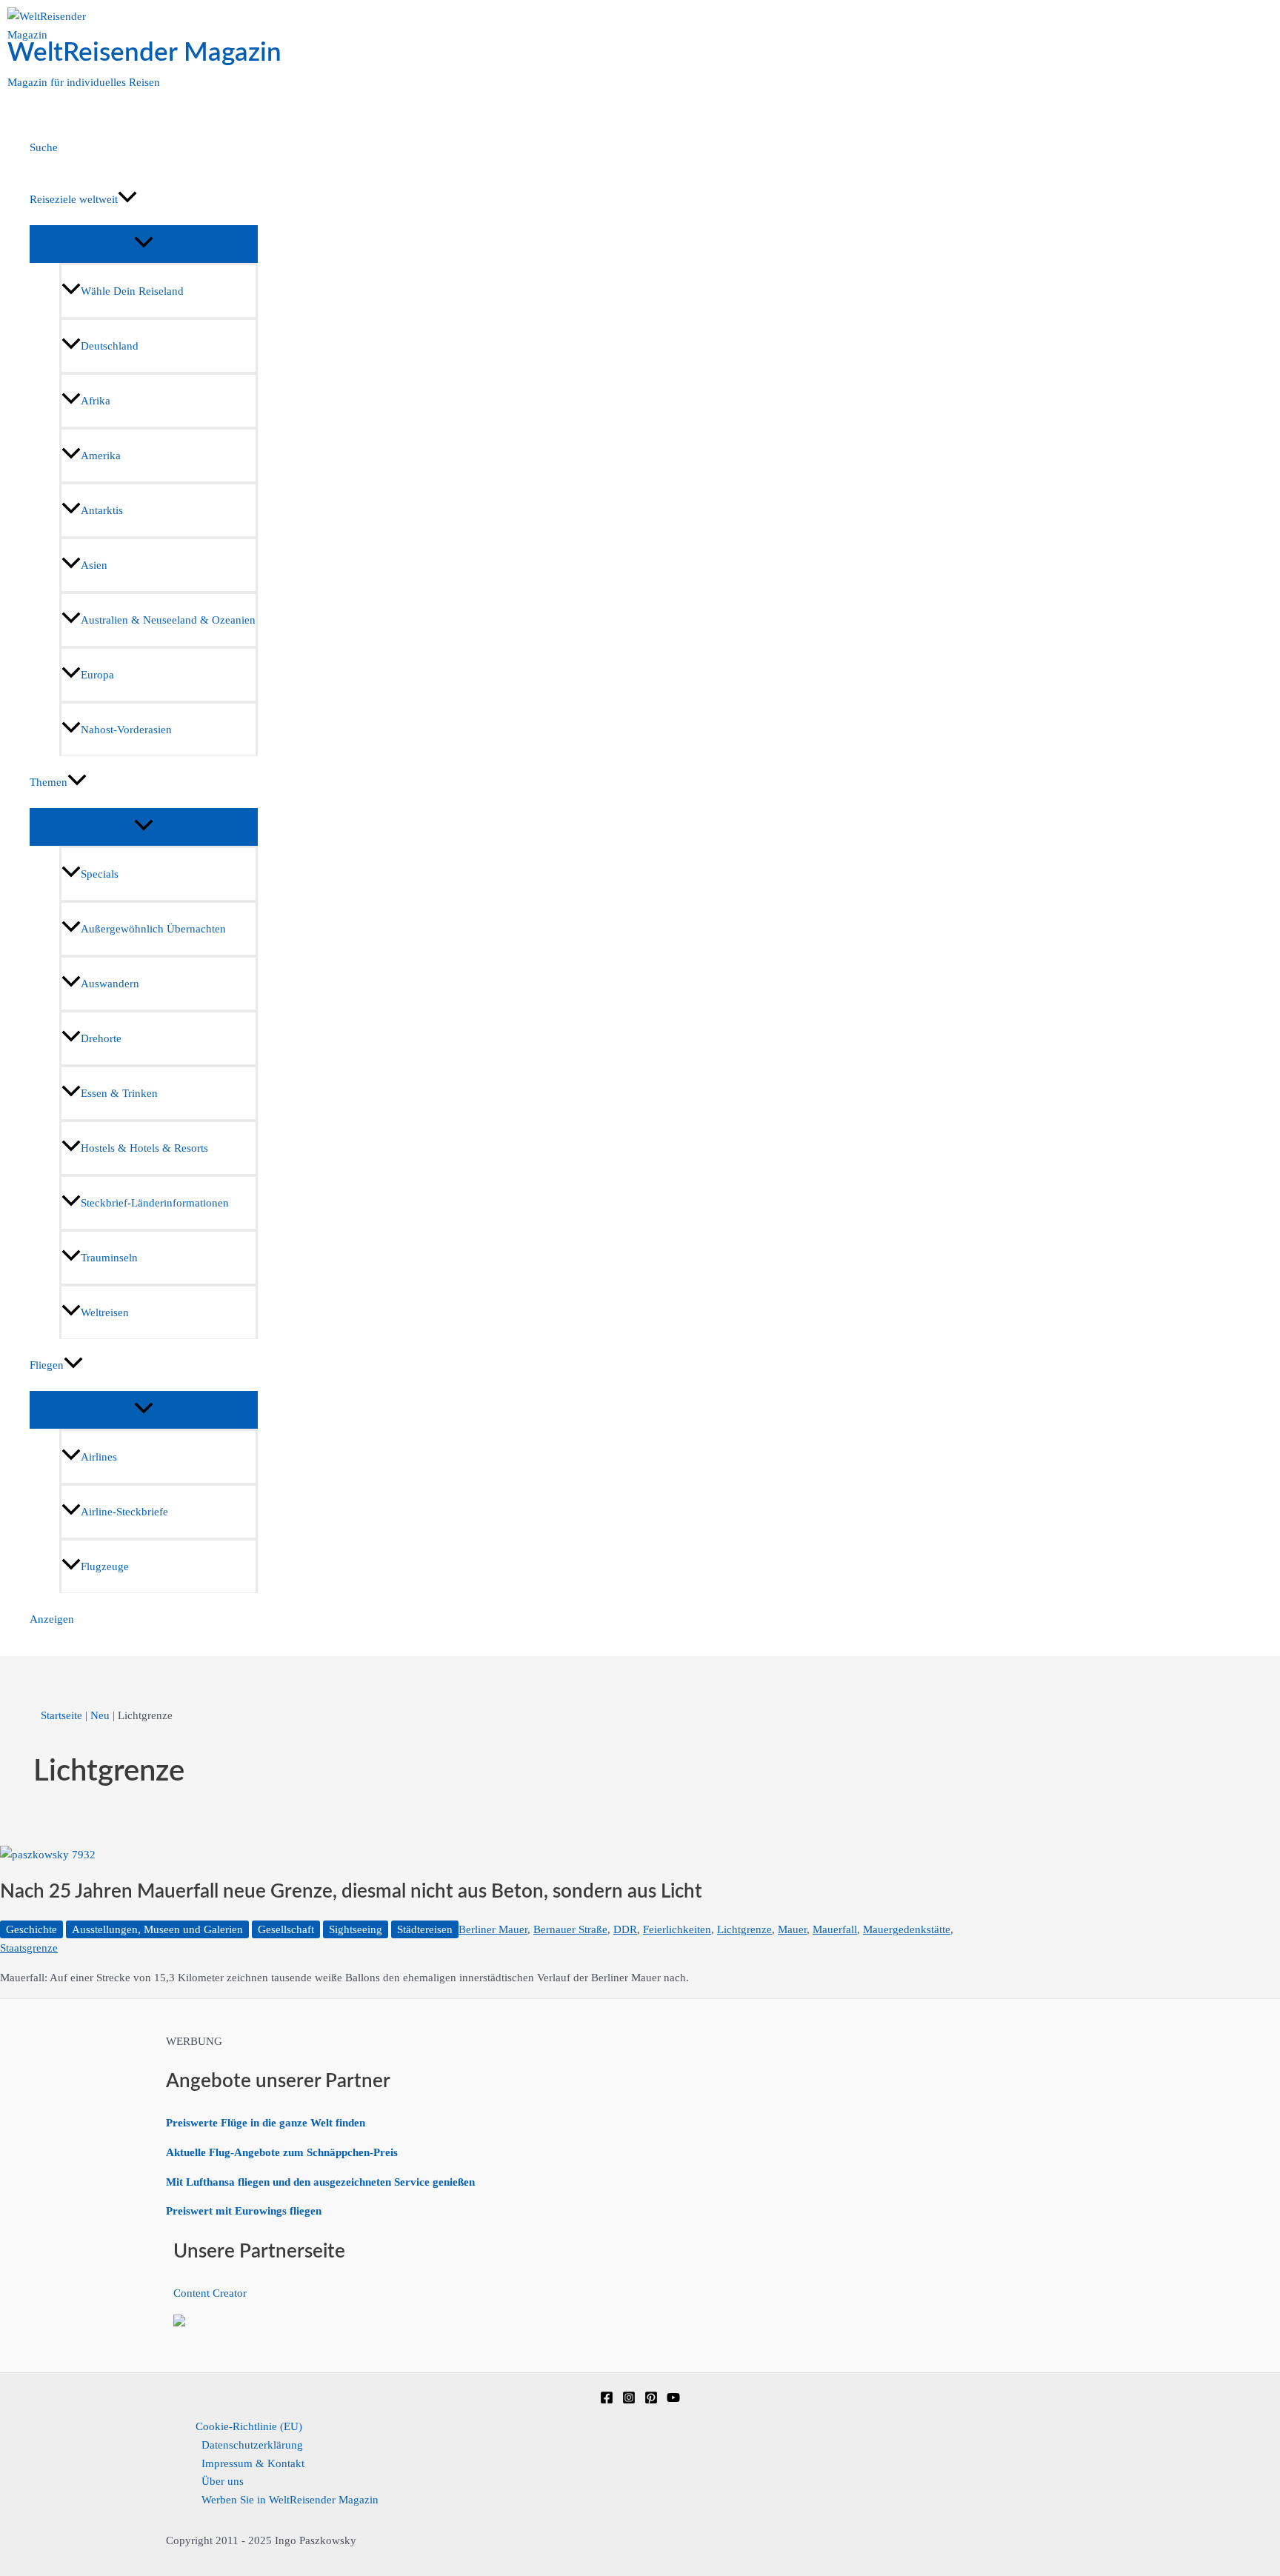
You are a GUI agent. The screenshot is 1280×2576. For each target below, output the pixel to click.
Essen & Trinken (119, 1093)
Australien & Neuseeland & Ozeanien (168, 620)
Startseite (61, 1715)
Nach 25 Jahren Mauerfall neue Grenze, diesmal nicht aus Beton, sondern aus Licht (351, 1892)
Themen (49, 782)
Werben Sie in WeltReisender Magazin (290, 2500)
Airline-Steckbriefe (124, 1512)
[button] (127, 199)
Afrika (96, 401)
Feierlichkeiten (677, 1929)
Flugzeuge (105, 1566)
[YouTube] (673, 2400)
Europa (97, 675)
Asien (94, 565)
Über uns (223, 2481)
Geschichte (31, 1929)
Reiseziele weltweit (74, 199)
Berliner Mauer (493, 1929)
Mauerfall (835, 1929)
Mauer (792, 1929)
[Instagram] (629, 2400)
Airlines (99, 1457)
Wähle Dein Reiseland (132, 291)
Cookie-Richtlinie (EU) (249, 2426)
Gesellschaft (286, 1929)
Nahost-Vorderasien (126, 730)
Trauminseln (109, 1258)
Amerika (101, 456)
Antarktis (102, 510)
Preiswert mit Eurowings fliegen (244, 2211)
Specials (100, 874)
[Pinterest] (651, 2400)
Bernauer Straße (570, 1929)
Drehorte (101, 1038)
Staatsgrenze (29, 1948)
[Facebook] (607, 2400)
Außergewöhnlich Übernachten (153, 929)
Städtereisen (425, 1929)
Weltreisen (105, 1312)
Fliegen (47, 1365)
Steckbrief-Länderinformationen (155, 1203)
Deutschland (110, 346)
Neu (100, 1715)
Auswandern (110, 984)
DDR (625, 1929)
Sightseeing (356, 1929)
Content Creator (210, 2293)
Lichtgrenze (744, 1929)
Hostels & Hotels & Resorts (144, 1148)
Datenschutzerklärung (252, 2445)
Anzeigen (52, 1619)
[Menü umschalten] (144, 243)
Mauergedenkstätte (907, 1929)
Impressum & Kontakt (253, 2463)
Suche (44, 147)
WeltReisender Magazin (144, 53)
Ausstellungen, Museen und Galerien (157, 1929)
